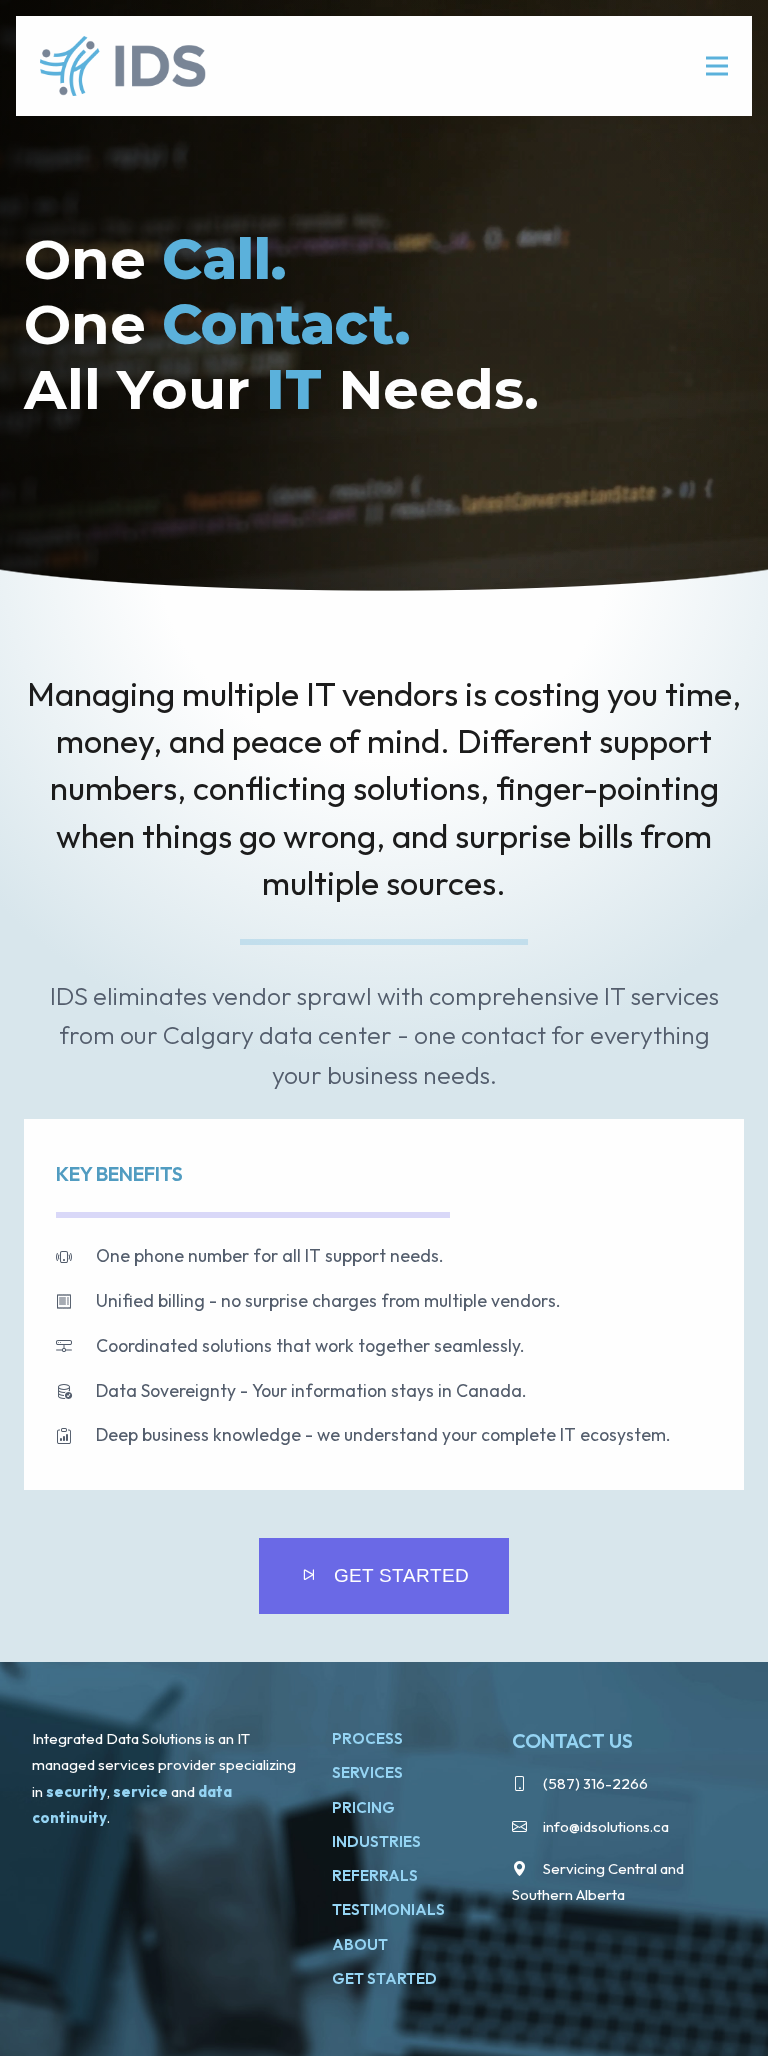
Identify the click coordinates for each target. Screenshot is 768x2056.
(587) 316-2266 (595, 1783)
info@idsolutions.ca (606, 1826)
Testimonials (388, 1909)
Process (367, 1738)
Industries (376, 1841)
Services (367, 1772)
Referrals (375, 1875)
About (360, 1944)
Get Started (384, 1978)
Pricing (363, 1807)
